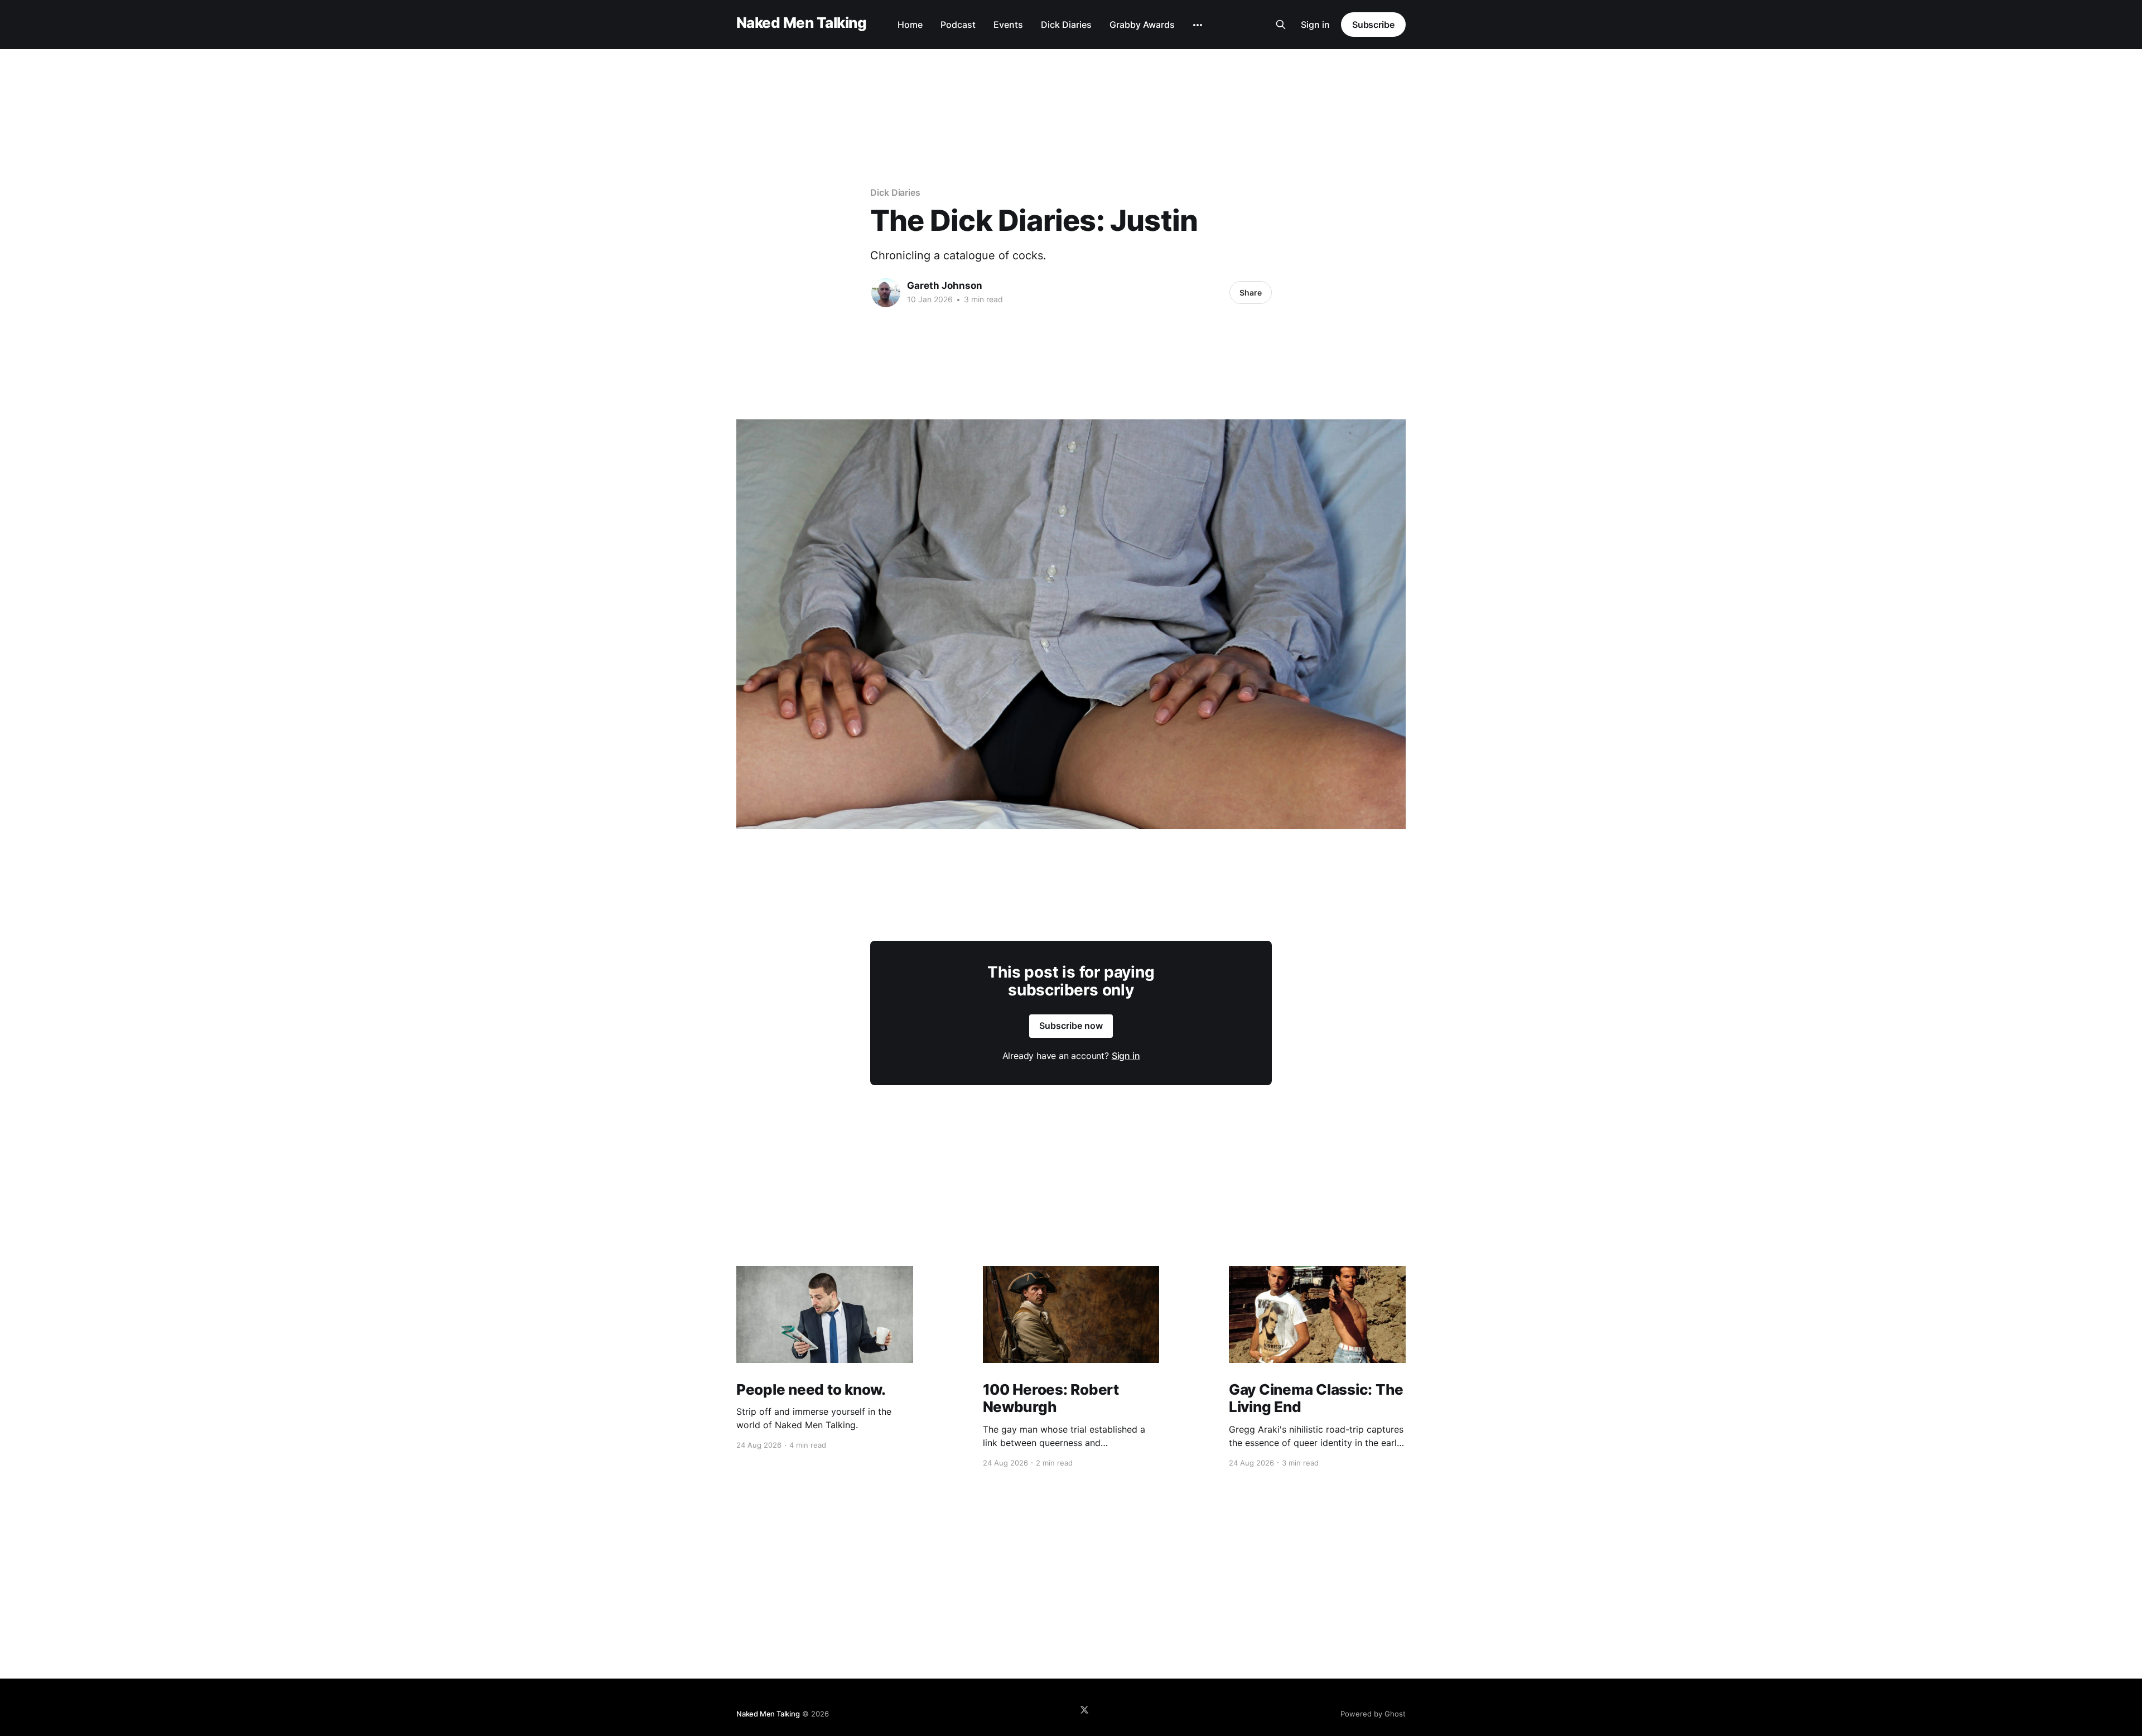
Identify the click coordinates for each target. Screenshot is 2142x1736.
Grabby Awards (1142, 25)
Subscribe (1373, 25)
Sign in (1315, 25)
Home (910, 25)
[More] (1198, 25)
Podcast (958, 25)
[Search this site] (1281, 25)
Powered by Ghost (1373, 1714)
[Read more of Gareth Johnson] (886, 293)
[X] (1084, 1710)
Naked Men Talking (801, 23)
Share (1251, 292)
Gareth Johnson (945, 286)
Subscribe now (1071, 1026)
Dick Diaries (1066, 25)
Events (1008, 25)
